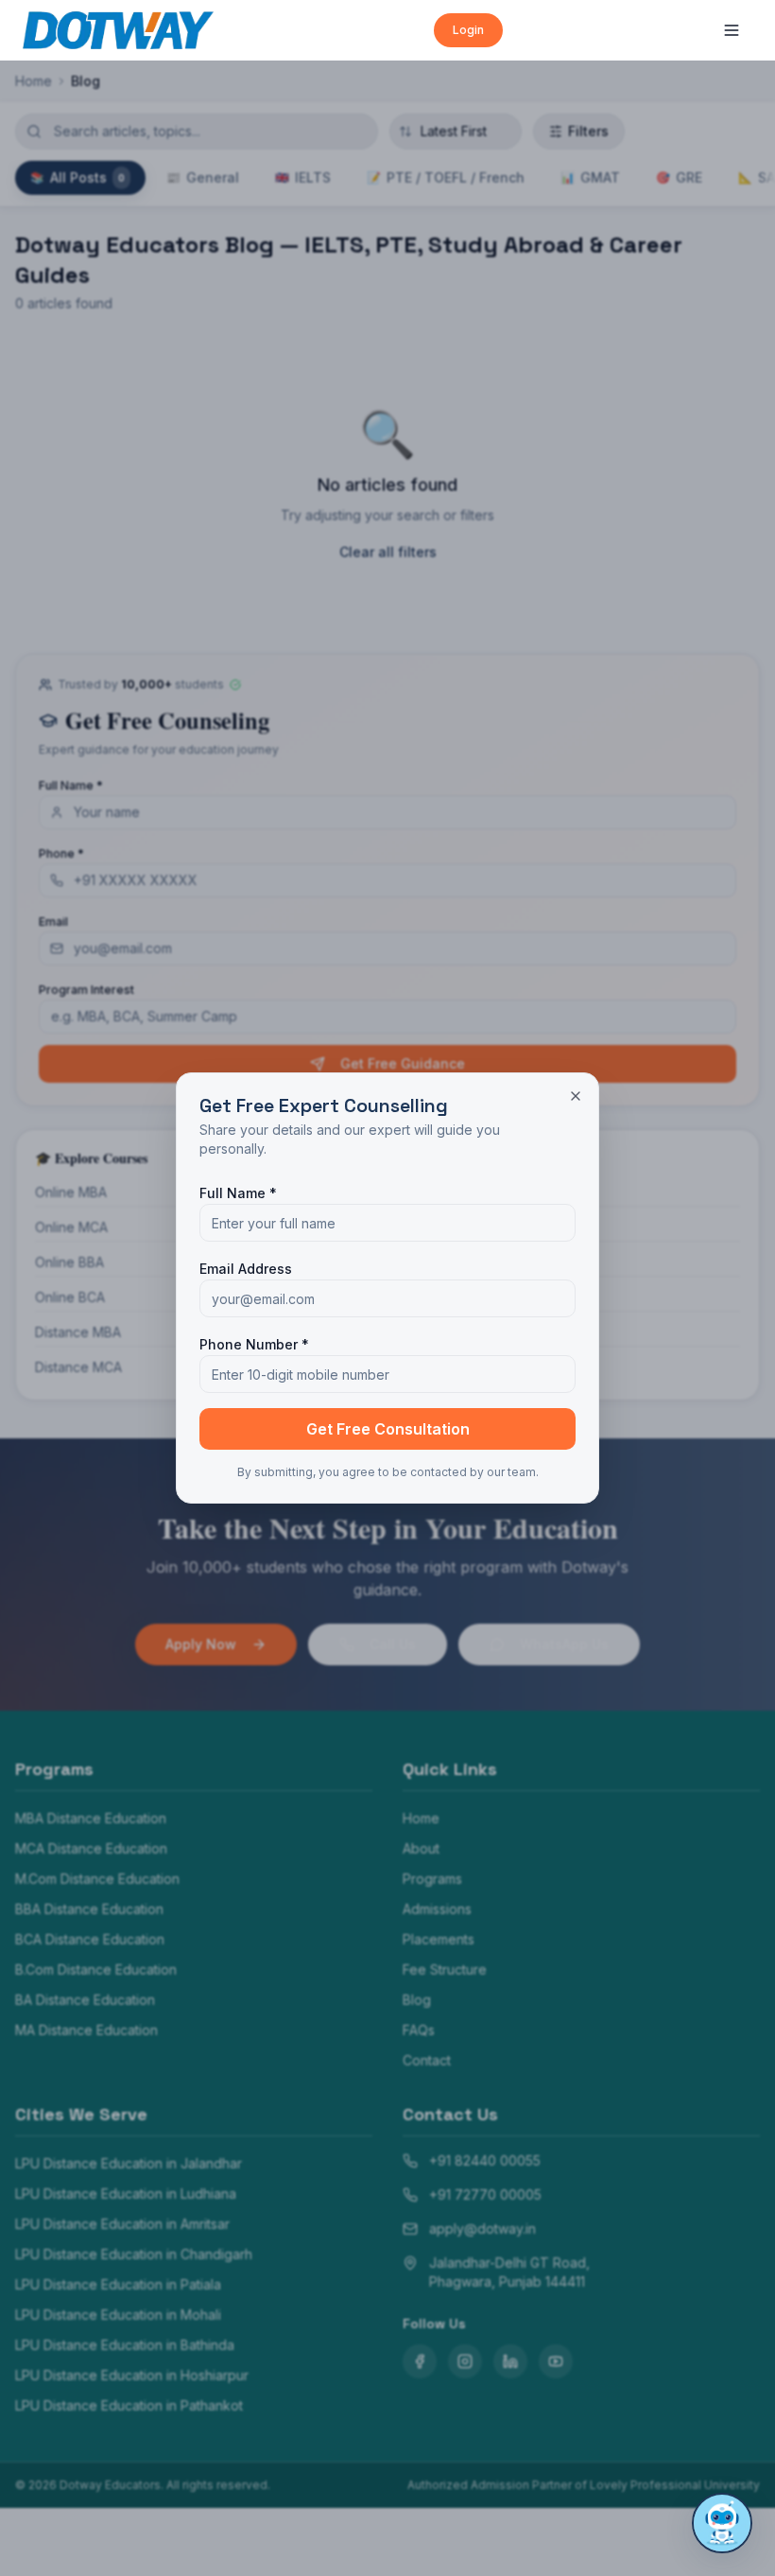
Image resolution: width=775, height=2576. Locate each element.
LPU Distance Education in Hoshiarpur (132, 2375)
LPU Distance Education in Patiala (118, 2284)
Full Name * (71, 785)
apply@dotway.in (482, 2228)
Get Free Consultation (388, 1429)
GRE (679, 177)
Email (53, 922)
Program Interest (86, 990)
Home (34, 81)
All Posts (77, 177)
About (421, 1848)
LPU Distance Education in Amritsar (122, 2224)
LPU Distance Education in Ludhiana (126, 2193)
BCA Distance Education (90, 1939)
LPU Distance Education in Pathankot (129, 2405)
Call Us (393, 1644)
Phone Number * (254, 1344)
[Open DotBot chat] (722, 2523)
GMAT (590, 177)
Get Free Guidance (403, 1063)
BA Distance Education (85, 2000)
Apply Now (201, 1644)
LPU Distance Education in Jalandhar (129, 2163)
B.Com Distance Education (96, 1969)
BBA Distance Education (89, 1909)
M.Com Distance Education (97, 1879)
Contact (427, 2060)
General (203, 177)
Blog (417, 2000)
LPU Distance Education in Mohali (118, 2315)
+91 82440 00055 (485, 2160)
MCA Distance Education (91, 1848)
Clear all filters (388, 552)
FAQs (419, 2030)
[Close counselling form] (576, 1096)
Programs (432, 1879)
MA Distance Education (86, 2030)
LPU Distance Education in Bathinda (125, 2345)
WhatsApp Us (564, 1644)
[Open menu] (732, 30)
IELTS (303, 177)
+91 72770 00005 (485, 2194)
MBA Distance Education (91, 1818)
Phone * (61, 853)
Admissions (437, 1909)
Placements (439, 1939)
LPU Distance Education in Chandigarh (134, 2254)
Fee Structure (445, 1969)
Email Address (246, 1269)
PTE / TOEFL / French (446, 177)
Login (468, 30)
